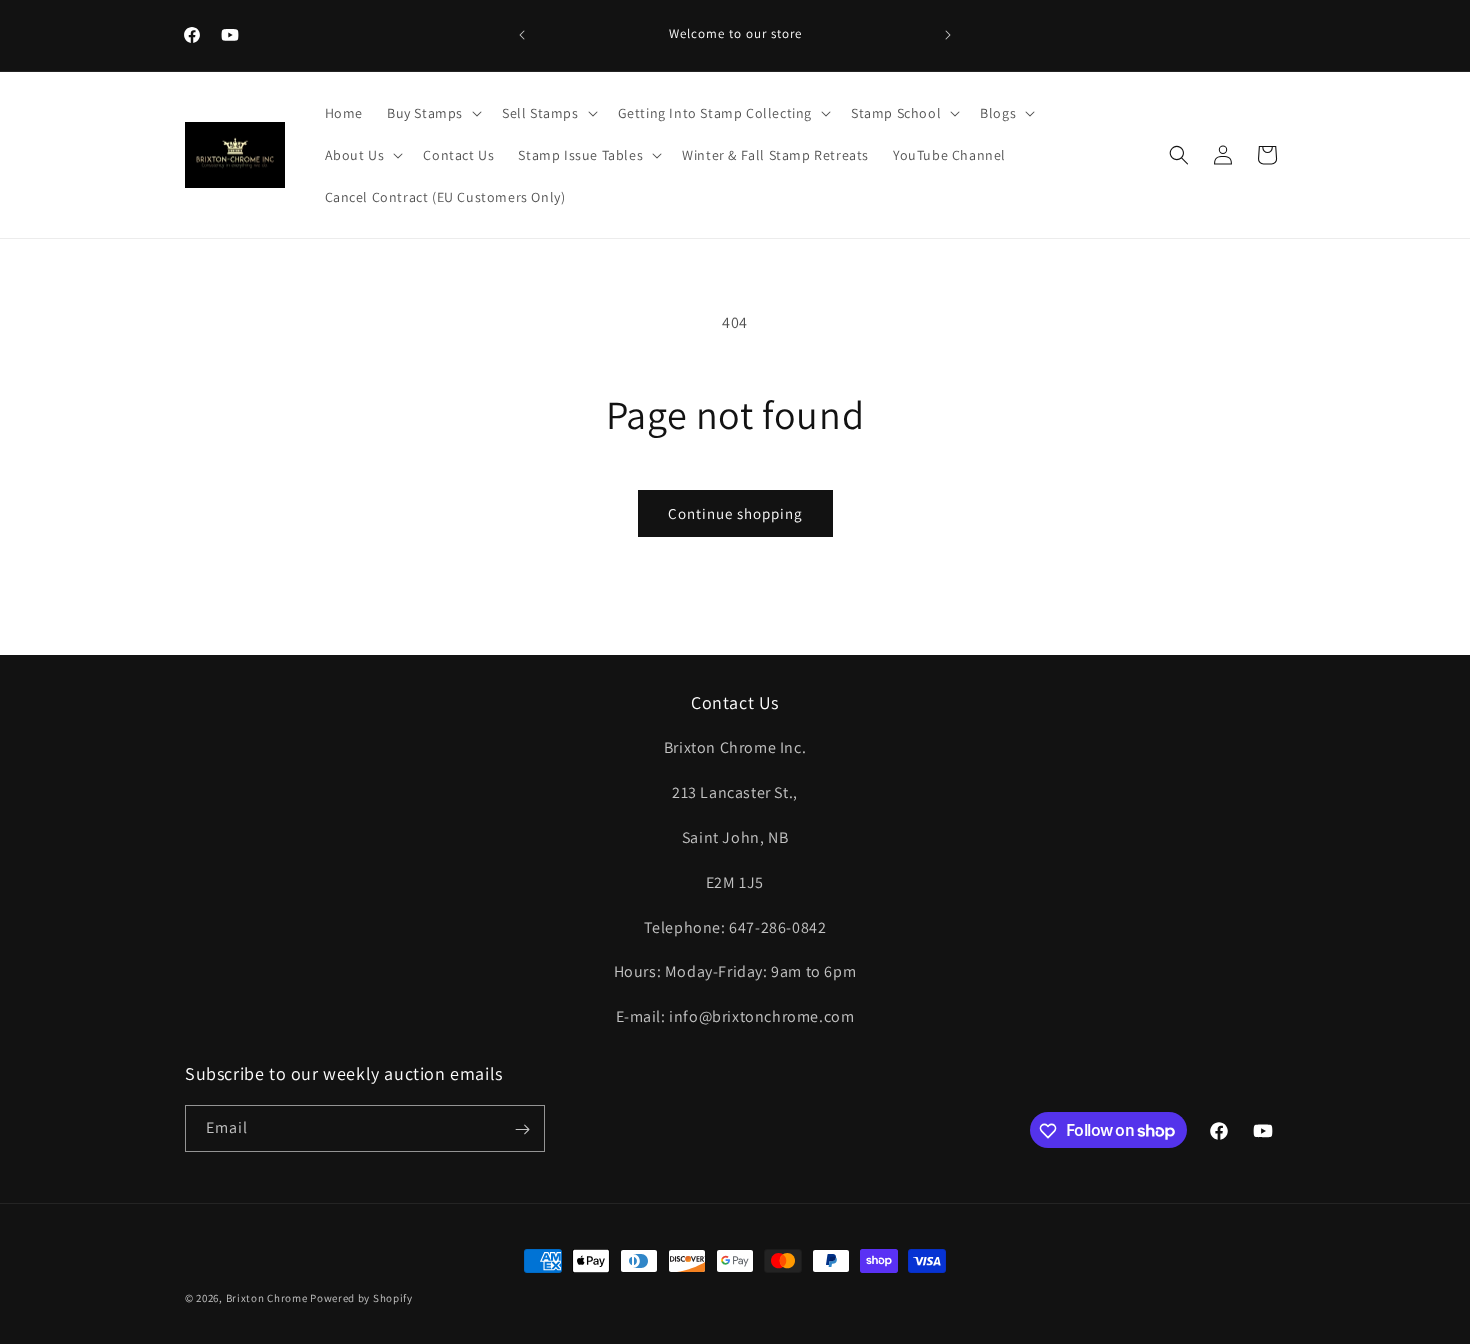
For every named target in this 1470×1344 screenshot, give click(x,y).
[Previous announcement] (522, 35)
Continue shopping (735, 513)
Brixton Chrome (267, 1298)
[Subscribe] (522, 1129)
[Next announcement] (948, 35)
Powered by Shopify (361, 1298)
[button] (432, 113)
